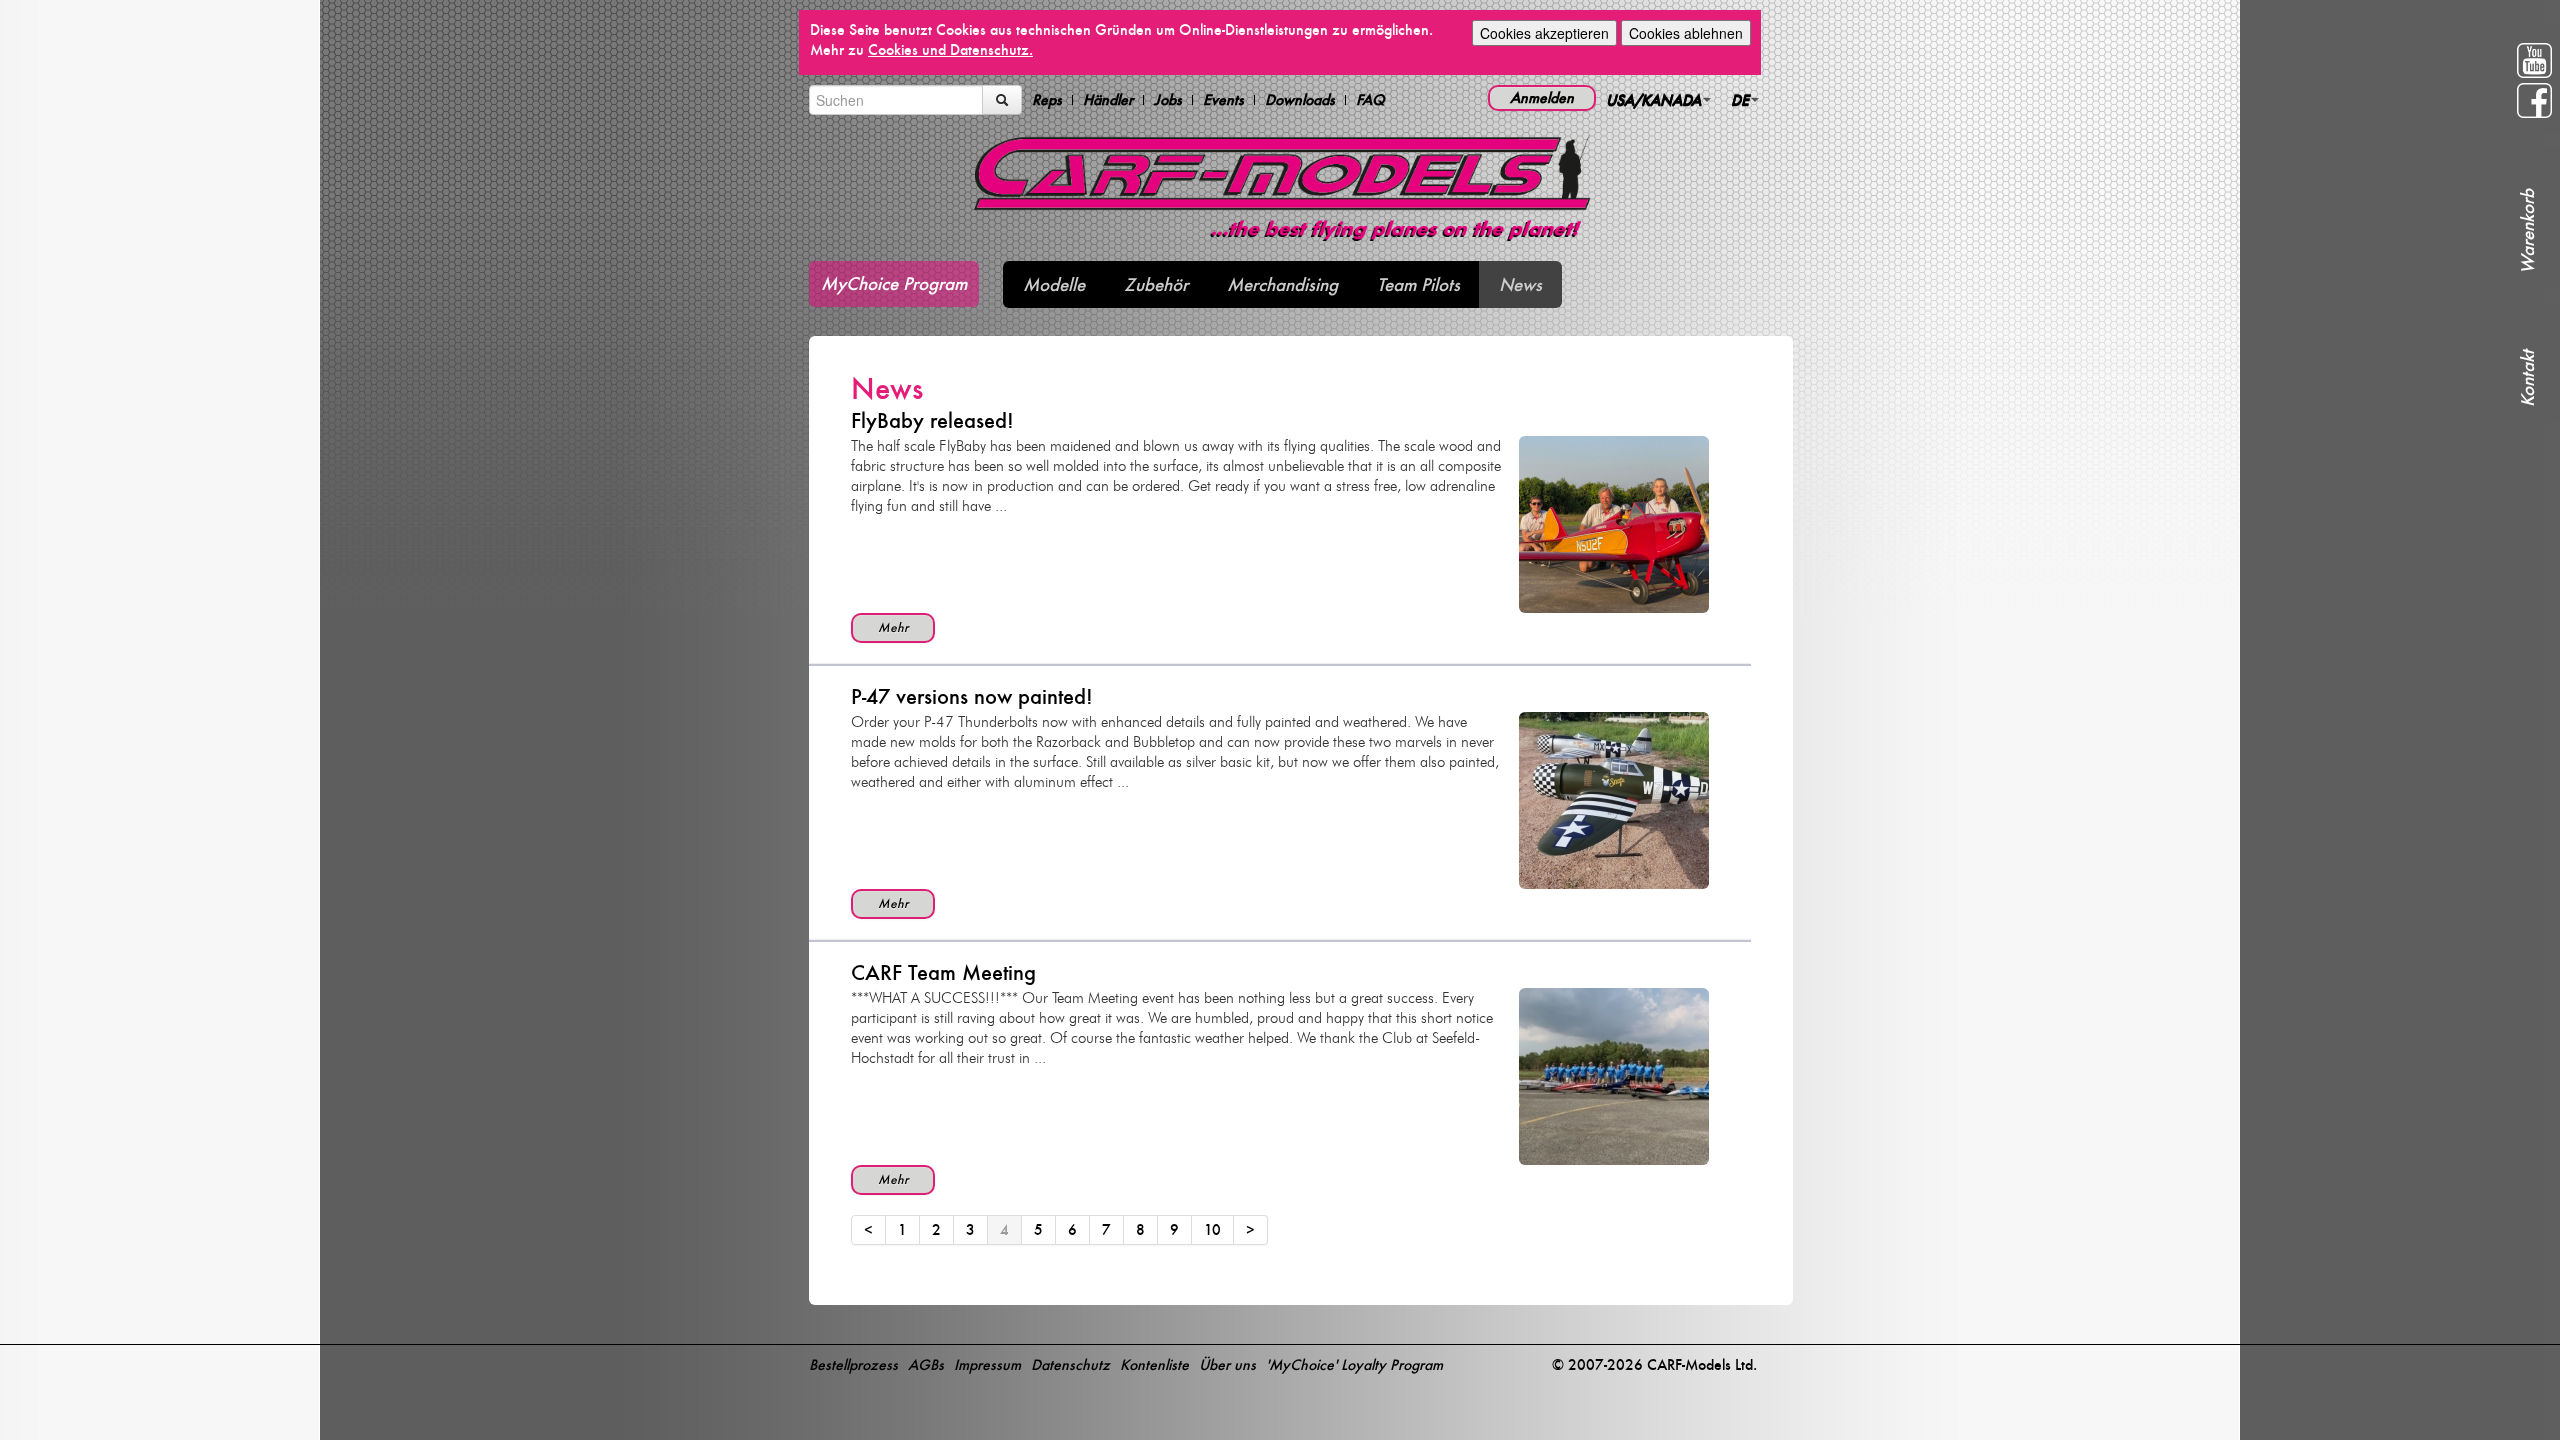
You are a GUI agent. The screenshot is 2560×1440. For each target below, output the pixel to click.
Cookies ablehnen (1686, 33)
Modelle (1054, 284)
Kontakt (2527, 378)
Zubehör (1156, 284)
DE (1740, 99)
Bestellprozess (853, 1364)
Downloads (1300, 100)
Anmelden (1542, 97)
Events (1223, 100)
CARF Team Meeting (943, 972)
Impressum (987, 1364)
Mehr (893, 627)
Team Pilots (1418, 284)
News (1520, 284)
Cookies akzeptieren (1544, 33)
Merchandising (1282, 284)
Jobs (1168, 100)
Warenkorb (2527, 231)
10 (1212, 1229)
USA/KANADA (1653, 99)
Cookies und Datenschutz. (950, 49)
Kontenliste (1154, 1364)
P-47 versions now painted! (972, 696)
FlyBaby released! (932, 420)
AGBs (926, 1364)
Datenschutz (1070, 1364)
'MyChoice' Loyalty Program (1354, 1364)
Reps (1047, 100)
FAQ (1370, 100)
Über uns (1227, 1364)
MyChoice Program (894, 283)
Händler (1108, 100)
